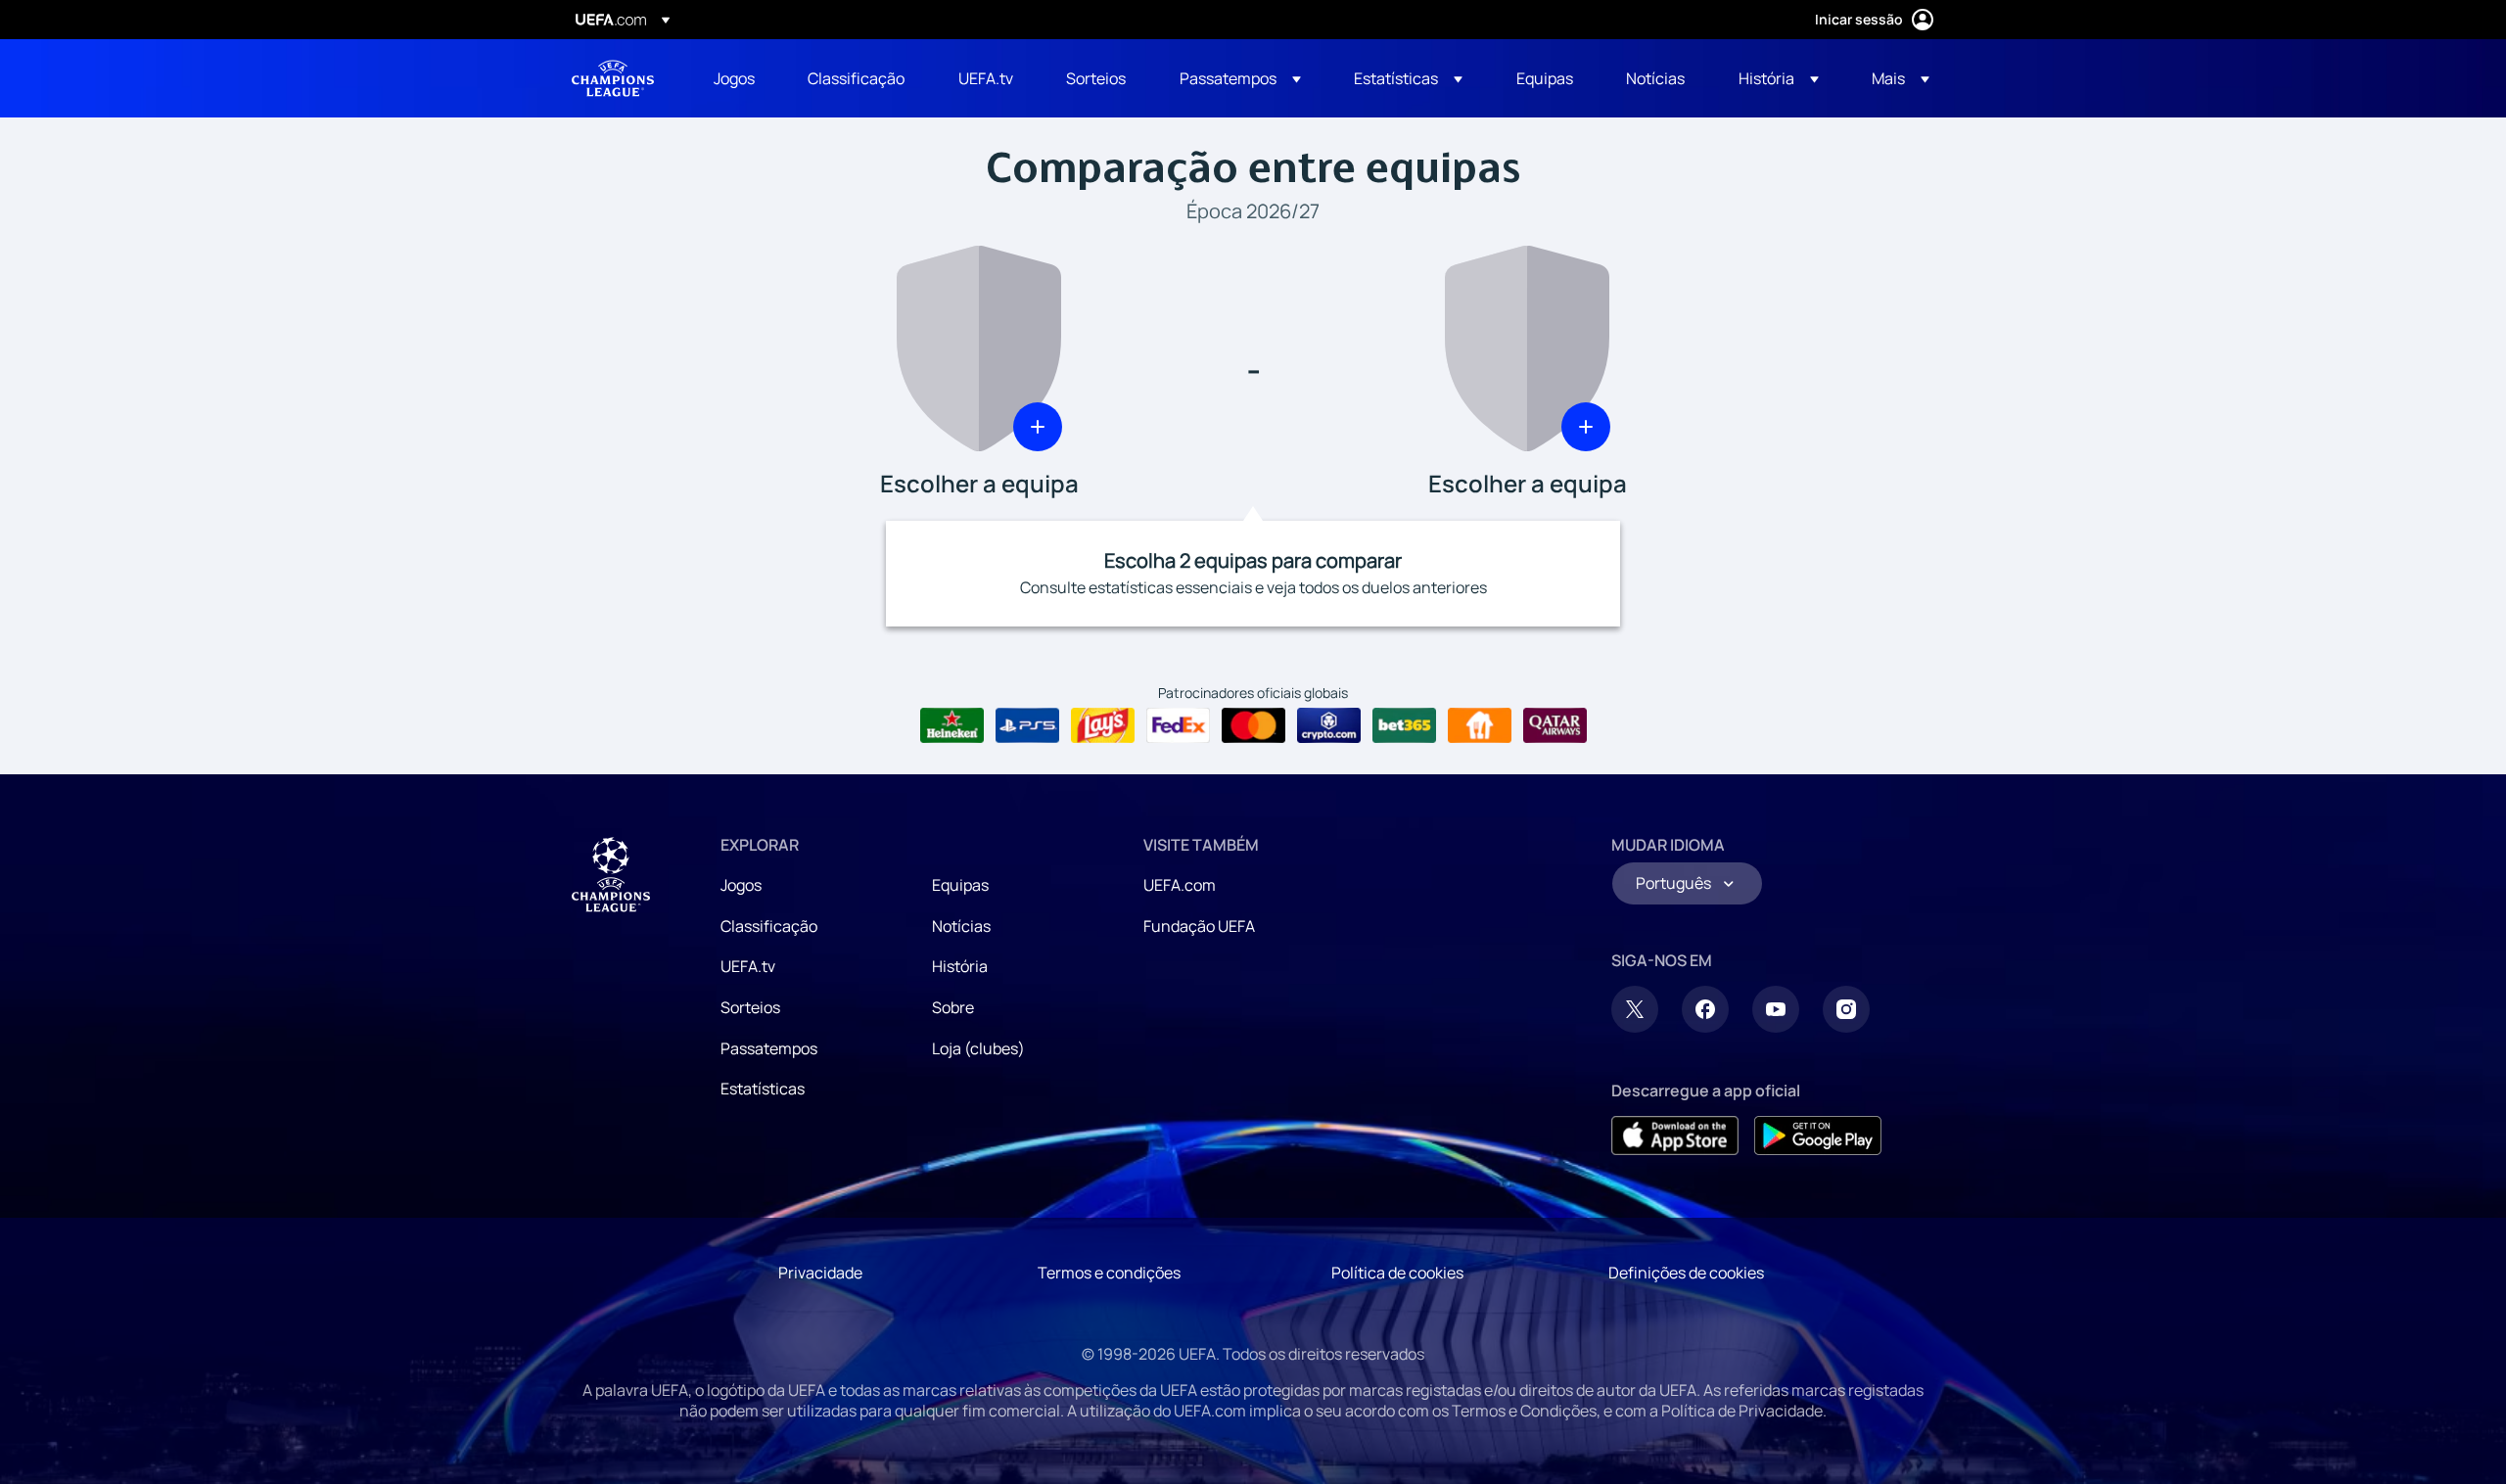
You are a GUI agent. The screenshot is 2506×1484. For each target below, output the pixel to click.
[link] (734, 78)
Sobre (953, 1007)
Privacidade (820, 1273)
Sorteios (750, 1007)
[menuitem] (736, 78)
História (960, 966)
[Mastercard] (1253, 725)
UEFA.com (1180, 885)
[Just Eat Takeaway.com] (1480, 725)
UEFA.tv (748, 966)
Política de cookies (1397, 1273)
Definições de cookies (1686, 1273)
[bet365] (1404, 725)
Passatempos (769, 1048)
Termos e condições (1109, 1273)
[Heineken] (952, 725)
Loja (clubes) (978, 1048)
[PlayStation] (1027, 725)
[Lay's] (1103, 725)
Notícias (961, 926)
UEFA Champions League (613, 78)
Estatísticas (763, 1089)
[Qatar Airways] (1555, 725)
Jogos (741, 885)
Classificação (769, 926)
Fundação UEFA (1199, 926)
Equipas (960, 885)
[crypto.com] (1329, 725)
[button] (1240, 78)
